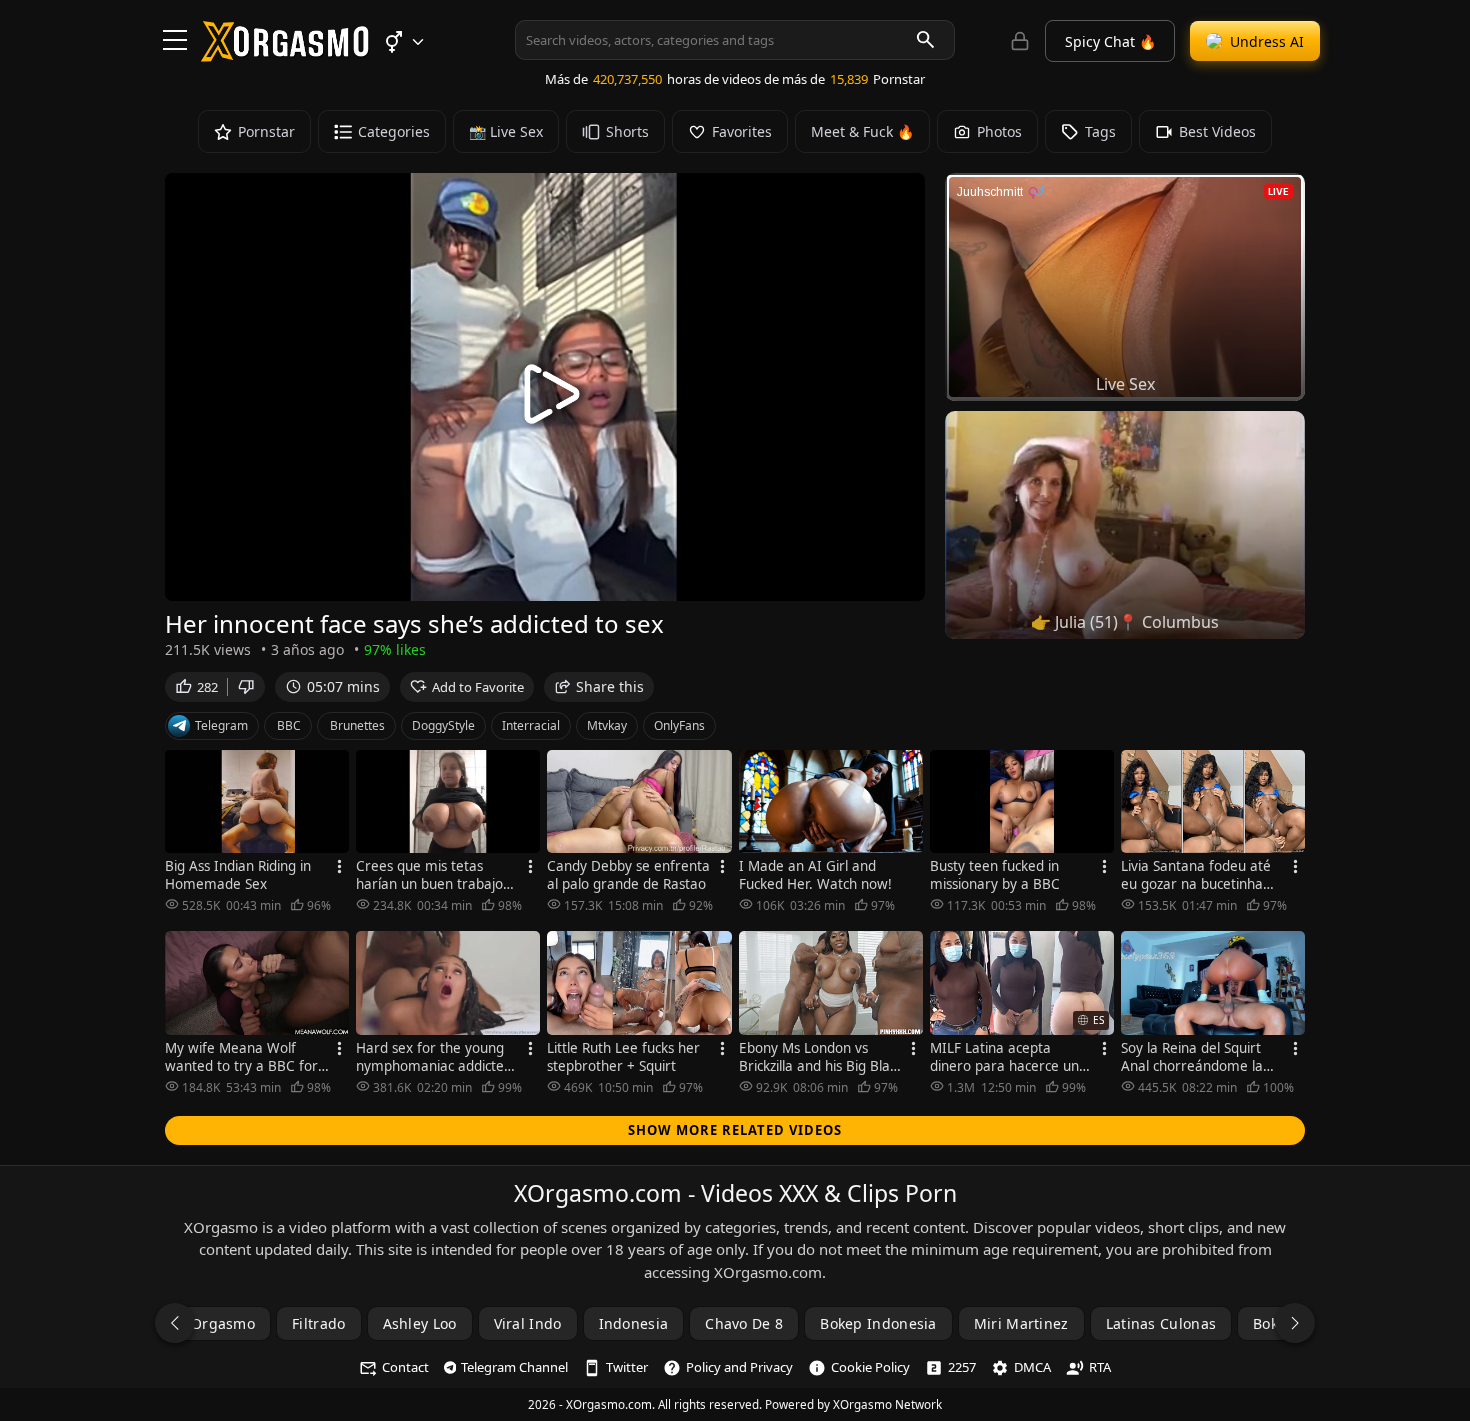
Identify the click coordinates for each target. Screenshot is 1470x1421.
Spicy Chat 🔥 (1110, 41)
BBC (289, 725)
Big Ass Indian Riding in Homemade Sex (238, 875)
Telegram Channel (514, 1367)
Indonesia (634, 1323)
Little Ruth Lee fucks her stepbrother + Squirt (623, 1057)
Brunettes (357, 725)
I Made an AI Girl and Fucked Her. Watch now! (815, 875)
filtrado (318, 1323)
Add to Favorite (478, 687)
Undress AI (1267, 41)
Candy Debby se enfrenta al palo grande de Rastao (628, 875)
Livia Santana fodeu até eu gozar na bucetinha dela (1196, 875)
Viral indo (528, 1323)
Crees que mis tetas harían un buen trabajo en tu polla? (429, 875)
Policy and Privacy (739, 1367)
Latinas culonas (1161, 1323)
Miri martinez (1021, 1323)
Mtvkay (607, 725)
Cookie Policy (870, 1367)
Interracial (531, 725)
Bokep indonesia (878, 1323)
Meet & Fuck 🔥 (862, 131)
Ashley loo (420, 1323)
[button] (403, 42)
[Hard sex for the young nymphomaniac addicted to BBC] (448, 983)
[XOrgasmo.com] (285, 55)
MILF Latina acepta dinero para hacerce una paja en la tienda (1008, 1057)
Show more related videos (735, 1130)
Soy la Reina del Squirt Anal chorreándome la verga (1192, 1057)
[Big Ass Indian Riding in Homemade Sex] (257, 802)
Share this (610, 686)
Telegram (221, 725)
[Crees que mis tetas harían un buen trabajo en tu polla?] (448, 802)
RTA (1100, 1367)
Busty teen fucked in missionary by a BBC (995, 875)
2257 (962, 1367)
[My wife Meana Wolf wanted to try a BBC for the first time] (257, 983)
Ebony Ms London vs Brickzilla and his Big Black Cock (821, 1057)
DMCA (1032, 1367)
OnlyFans (679, 725)
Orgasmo (223, 1323)
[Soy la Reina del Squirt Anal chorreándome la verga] (1213, 983)
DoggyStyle (443, 725)
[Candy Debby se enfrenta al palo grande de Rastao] (639, 802)
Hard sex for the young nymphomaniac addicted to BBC (434, 1057)
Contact (405, 1367)
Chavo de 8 (744, 1323)
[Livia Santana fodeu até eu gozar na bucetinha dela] (1213, 802)
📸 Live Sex (506, 131)
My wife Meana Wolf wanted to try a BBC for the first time (241, 1057)
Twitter (627, 1367)
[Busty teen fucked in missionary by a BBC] (1022, 802)
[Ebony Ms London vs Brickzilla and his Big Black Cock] (831, 983)
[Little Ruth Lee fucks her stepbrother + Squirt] (639, 983)
